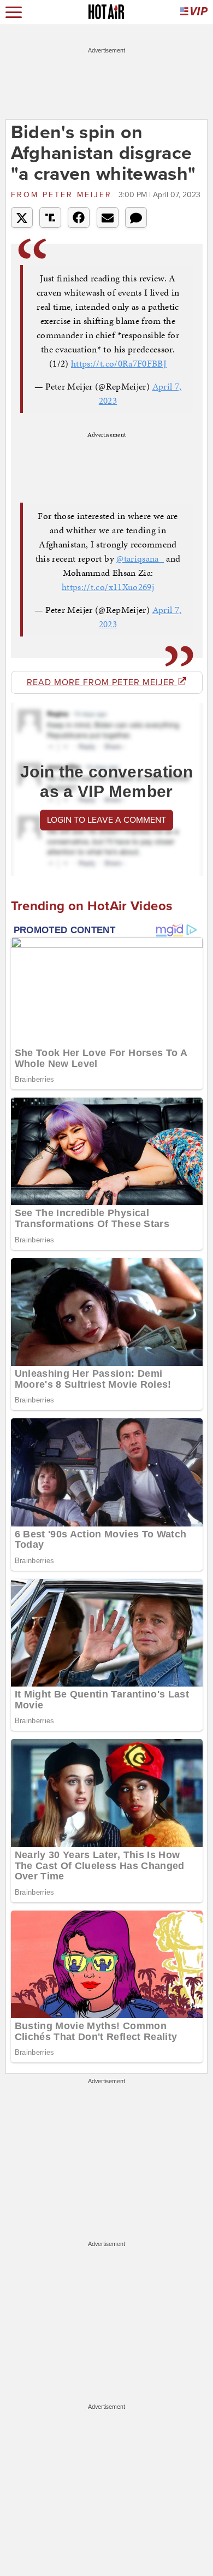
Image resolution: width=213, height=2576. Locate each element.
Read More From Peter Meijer (102, 682)
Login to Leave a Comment (106, 820)
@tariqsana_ (140, 558)
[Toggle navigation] (14, 12)
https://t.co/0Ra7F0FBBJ (119, 363)
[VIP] (194, 12)
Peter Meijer (63, 195)
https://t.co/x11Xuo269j (108, 587)
